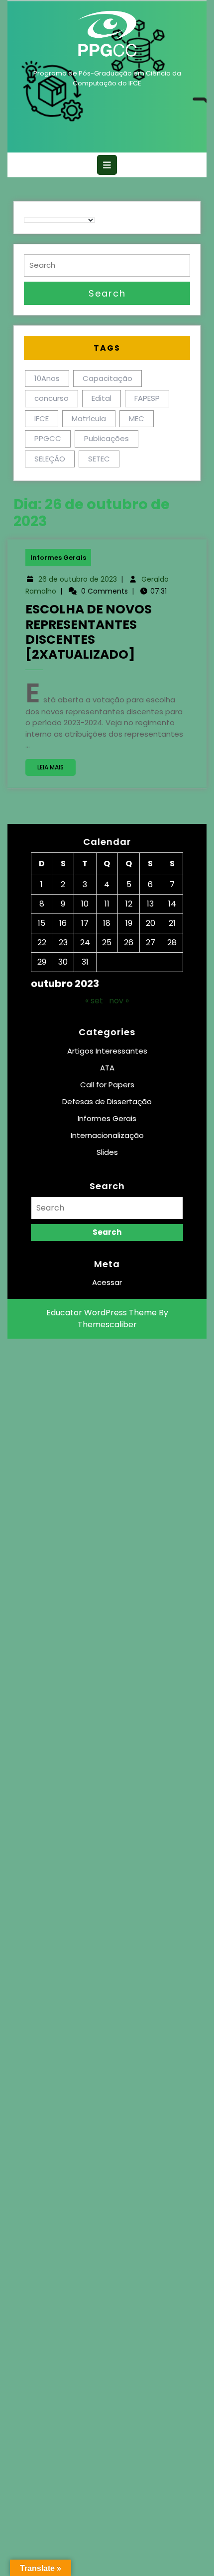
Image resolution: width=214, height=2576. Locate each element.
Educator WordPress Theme (102, 1313)
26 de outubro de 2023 (78, 579)
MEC (137, 418)
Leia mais (56, 769)
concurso (52, 398)
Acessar (107, 1282)
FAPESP (147, 398)
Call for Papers (107, 1085)
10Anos (47, 378)
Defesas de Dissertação (107, 1101)
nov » (119, 1001)
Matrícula (89, 418)
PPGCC (48, 438)
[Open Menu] (107, 165)
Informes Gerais (58, 558)
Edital (102, 398)
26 (129, 943)
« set (94, 1001)
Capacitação (107, 378)
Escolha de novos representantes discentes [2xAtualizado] (89, 632)
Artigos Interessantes (107, 1051)
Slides (107, 1152)
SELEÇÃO (50, 459)
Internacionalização (107, 1135)
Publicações (107, 438)
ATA (107, 1068)
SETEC (99, 459)
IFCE (42, 418)
